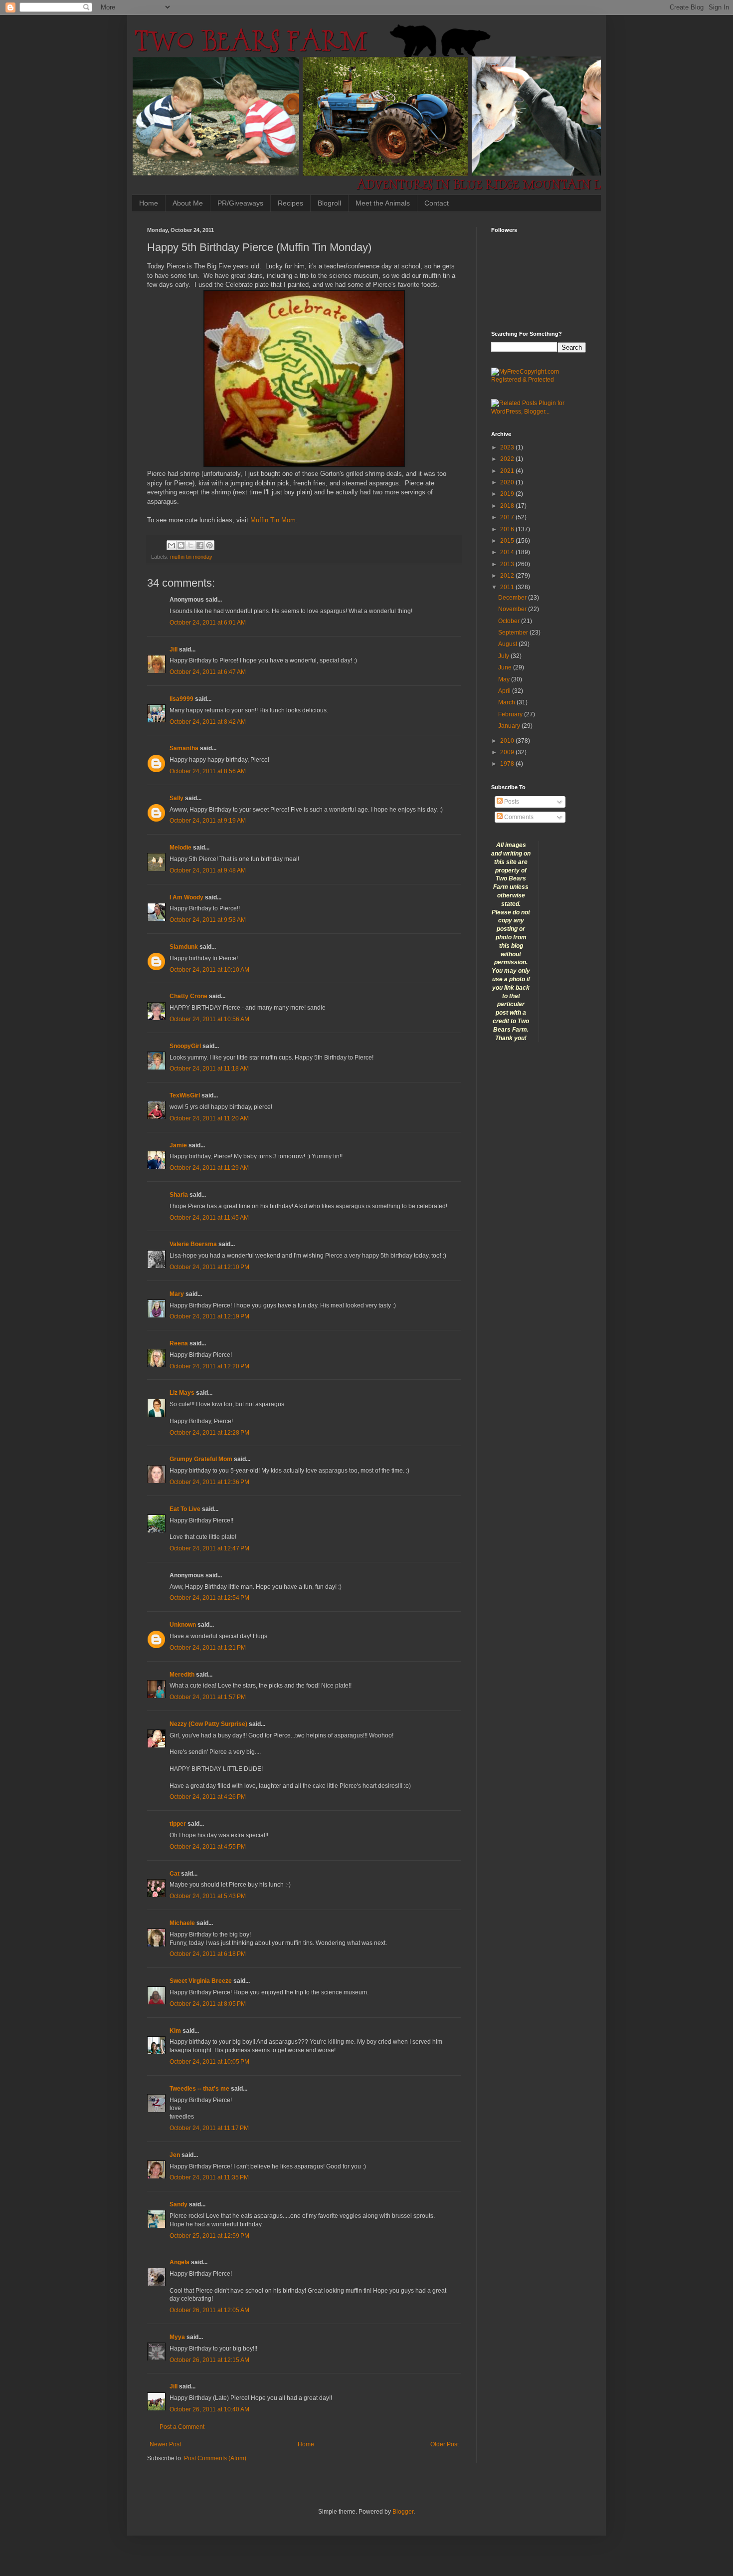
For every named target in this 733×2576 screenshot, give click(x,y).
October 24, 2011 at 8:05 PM (208, 2004)
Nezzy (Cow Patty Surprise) (208, 1724)
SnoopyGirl (185, 1046)
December (513, 598)
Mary (177, 1294)
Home (149, 203)
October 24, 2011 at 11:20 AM (209, 1118)
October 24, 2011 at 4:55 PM (208, 1847)
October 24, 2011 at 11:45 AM (209, 1218)
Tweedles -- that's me (199, 2089)
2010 (508, 741)
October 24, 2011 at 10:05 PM (209, 2062)
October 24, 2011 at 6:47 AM (208, 672)
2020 (508, 482)
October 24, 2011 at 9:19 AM (208, 821)
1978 (508, 764)
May (505, 679)
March (507, 702)
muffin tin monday (191, 557)
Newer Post (165, 2444)
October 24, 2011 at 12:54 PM (209, 1598)
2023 (508, 447)
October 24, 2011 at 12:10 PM (209, 1267)
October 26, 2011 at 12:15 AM (209, 2360)
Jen (175, 2155)
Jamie (178, 1145)
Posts (511, 802)
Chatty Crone (188, 996)
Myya (177, 2337)
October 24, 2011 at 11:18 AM (209, 1069)
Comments (518, 817)
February (511, 714)
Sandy (179, 2204)
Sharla (179, 1195)
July (504, 656)
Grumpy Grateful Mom (201, 1459)
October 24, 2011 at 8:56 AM (208, 771)
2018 (508, 506)
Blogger (403, 2512)
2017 (508, 517)
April (505, 691)
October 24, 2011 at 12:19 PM (209, 1316)
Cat (175, 1874)
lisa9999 (182, 699)
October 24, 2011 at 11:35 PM (209, 2177)
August (508, 644)
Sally (177, 798)
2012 (508, 576)
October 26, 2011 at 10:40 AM (209, 2409)
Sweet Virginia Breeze (201, 1981)
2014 (508, 552)
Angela (180, 2262)
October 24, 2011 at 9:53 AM (208, 920)
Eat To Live (185, 1509)
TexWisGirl (185, 1095)
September (514, 633)
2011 (508, 587)
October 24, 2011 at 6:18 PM (208, 1954)
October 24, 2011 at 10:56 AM (209, 1019)
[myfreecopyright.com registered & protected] (539, 380)
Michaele (182, 1923)
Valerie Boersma (193, 1244)
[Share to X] (190, 545)
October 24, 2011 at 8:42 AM (208, 722)
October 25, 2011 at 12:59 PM (209, 2236)
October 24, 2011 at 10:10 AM (209, 970)
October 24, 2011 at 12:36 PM (209, 1482)
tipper (178, 1824)
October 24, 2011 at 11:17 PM (209, 2128)
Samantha (184, 748)
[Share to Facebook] (200, 545)
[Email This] (172, 545)
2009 (508, 752)
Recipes (290, 203)
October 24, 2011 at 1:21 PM (208, 1648)
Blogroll (329, 203)
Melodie (181, 848)
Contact (437, 203)
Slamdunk (184, 947)
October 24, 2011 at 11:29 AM (209, 1168)
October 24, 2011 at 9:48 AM (208, 870)
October (510, 621)
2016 (508, 529)
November (513, 609)
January (510, 726)
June (506, 667)
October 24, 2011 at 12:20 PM (209, 1366)
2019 (508, 494)
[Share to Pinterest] (209, 545)
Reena (179, 1343)
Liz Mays (182, 1393)
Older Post (445, 2444)
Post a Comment (182, 2427)
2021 (508, 471)
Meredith (182, 1675)
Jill (174, 649)
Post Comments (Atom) (215, 2458)
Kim (175, 2031)
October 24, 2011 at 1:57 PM (208, 1697)
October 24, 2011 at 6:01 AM (208, 623)
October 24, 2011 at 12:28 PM (209, 1433)
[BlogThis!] (181, 545)
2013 (508, 564)
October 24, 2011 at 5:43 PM (208, 1896)
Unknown (183, 1625)
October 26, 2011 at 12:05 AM (209, 2310)
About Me (188, 203)
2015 (508, 541)
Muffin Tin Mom (273, 520)
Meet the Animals (383, 203)
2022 (508, 459)
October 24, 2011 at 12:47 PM (209, 1548)
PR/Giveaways (240, 203)
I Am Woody (186, 897)
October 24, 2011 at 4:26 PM (208, 1797)
